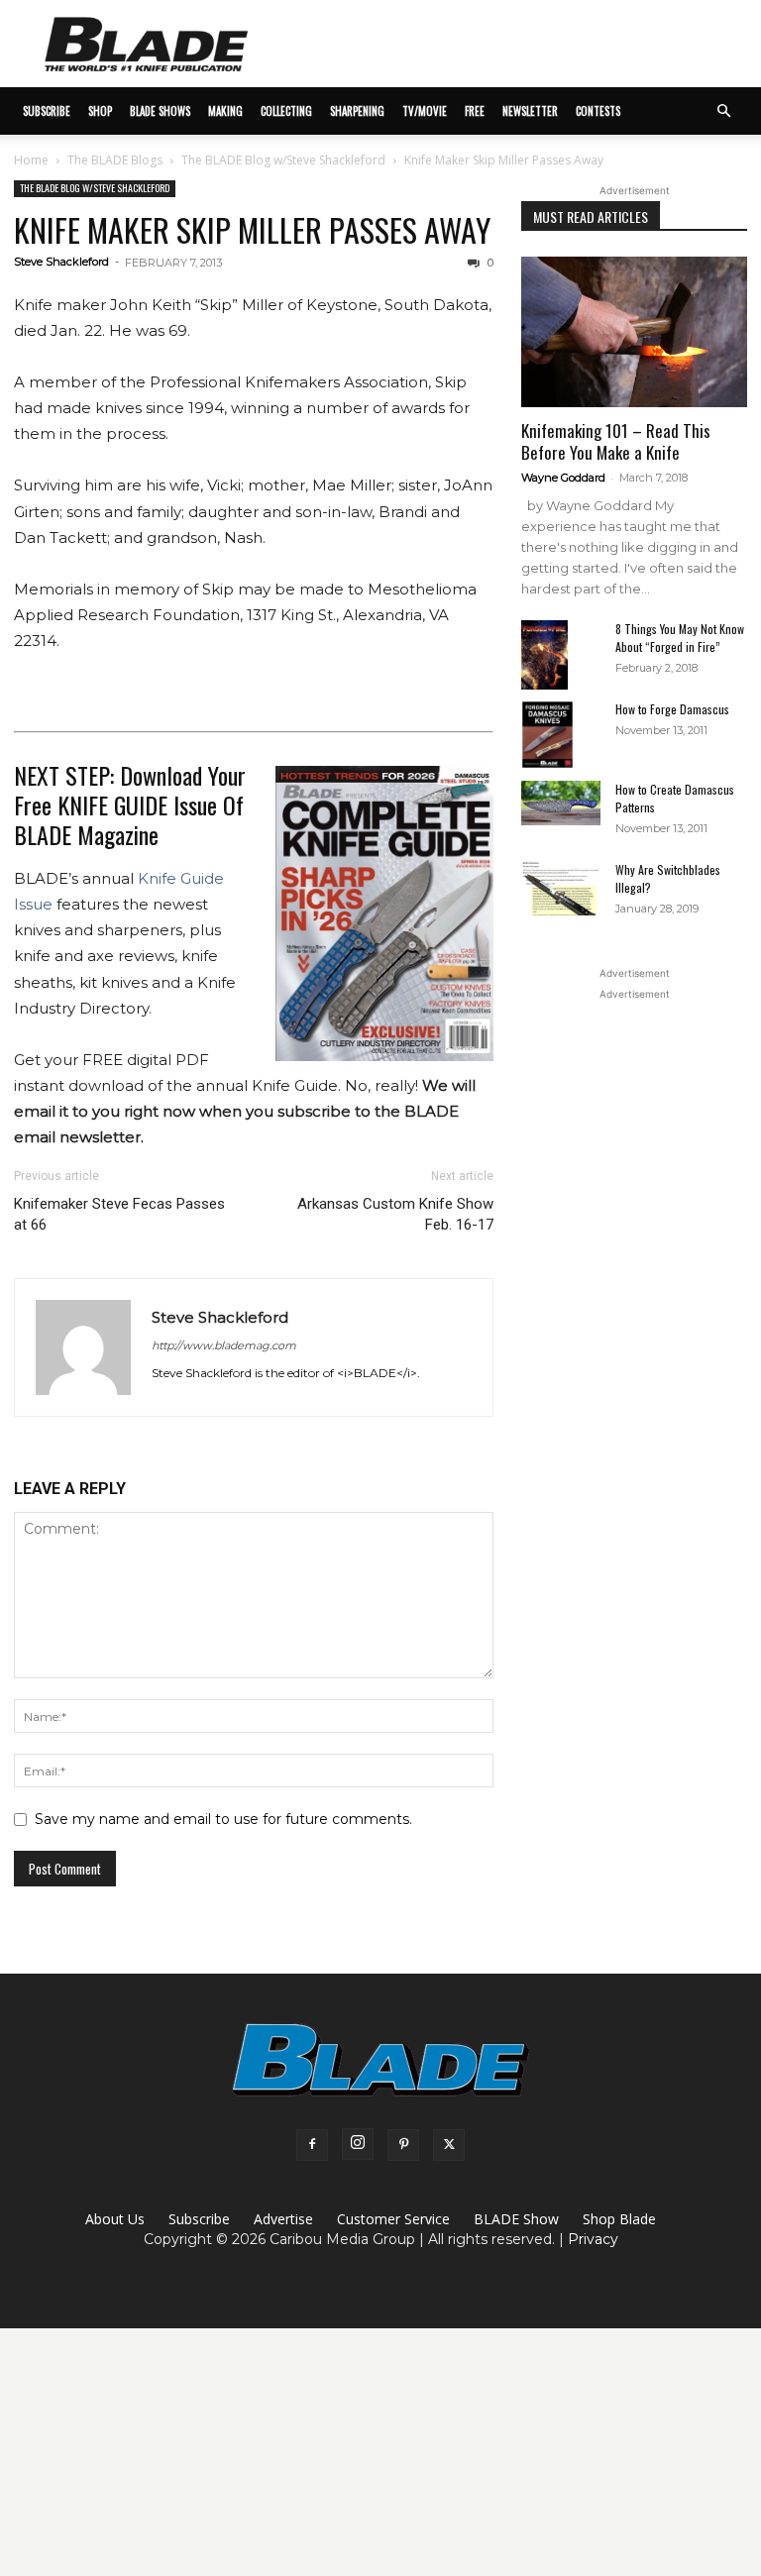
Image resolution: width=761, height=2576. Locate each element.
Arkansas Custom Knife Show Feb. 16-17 (395, 1214)
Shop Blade (619, 2219)
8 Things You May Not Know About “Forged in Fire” (680, 638)
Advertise (283, 2219)
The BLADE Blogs (115, 160)
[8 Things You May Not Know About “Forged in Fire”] (561, 655)
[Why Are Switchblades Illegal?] (561, 888)
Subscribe (199, 2219)
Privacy (593, 2239)
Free (475, 111)
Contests (598, 111)
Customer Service (393, 2219)
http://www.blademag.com (224, 1345)
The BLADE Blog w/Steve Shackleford (283, 160)
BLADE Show (516, 2219)
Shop (100, 111)
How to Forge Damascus (672, 709)
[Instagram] (358, 2144)
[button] (723, 111)
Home (31, 160)
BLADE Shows (160, 111)
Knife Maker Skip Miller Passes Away (252, 229)
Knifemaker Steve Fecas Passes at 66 (119, 1214)
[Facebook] (312, 2145)
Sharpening (357, 111)
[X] (449, 2145)
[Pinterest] (403, 2145)
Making (225, 111)
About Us (115, 2219)
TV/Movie (425, 111)
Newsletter (530, 111)
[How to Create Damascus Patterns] (561, 803)
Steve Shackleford (61, 262)
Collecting (286, 111)
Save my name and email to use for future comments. (223, 1819)
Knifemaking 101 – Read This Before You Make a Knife (616, 441)
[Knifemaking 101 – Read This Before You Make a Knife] (634, 332)
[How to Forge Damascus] (561, 735)
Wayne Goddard (563, 478)
